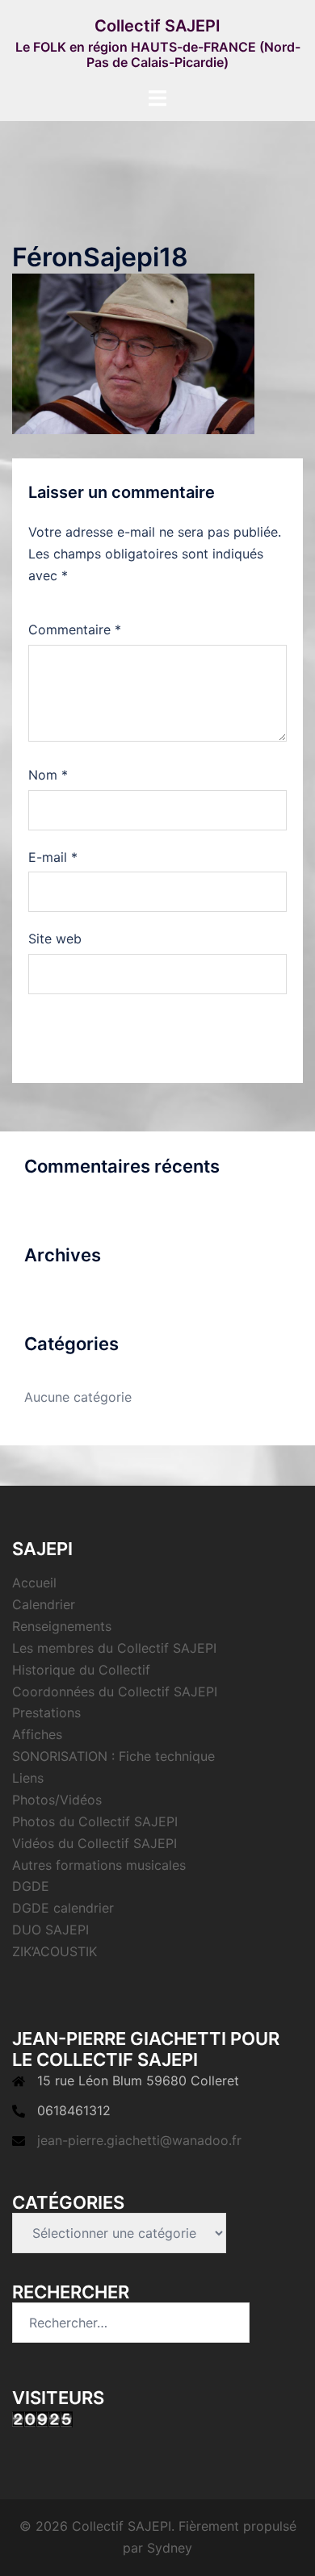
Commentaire (75, 629)
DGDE (31, 1886)
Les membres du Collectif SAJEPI (114, 1648)
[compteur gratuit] (42, 2419)
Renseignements (62, 1626)
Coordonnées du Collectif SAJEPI (115, 1692)
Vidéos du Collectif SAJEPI (94, 1843)
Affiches (37, 1734)
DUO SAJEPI (50, 1930)
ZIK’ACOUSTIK (55, 1951)
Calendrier (44, 1604)
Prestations (46, 1712)
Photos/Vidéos (57, 1800)
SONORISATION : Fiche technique (113, 1756)
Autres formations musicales (99, 1865)
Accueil (34, 1583)
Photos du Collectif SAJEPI (95, 1821)
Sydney (170, 2548)
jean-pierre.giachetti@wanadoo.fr (139, 2140)
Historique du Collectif (81, 1670)
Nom (48, 775)
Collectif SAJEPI (157, 26)
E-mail (53, 857)
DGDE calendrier (63, 1908)
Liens (28, 1778)
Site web (55, 939)
